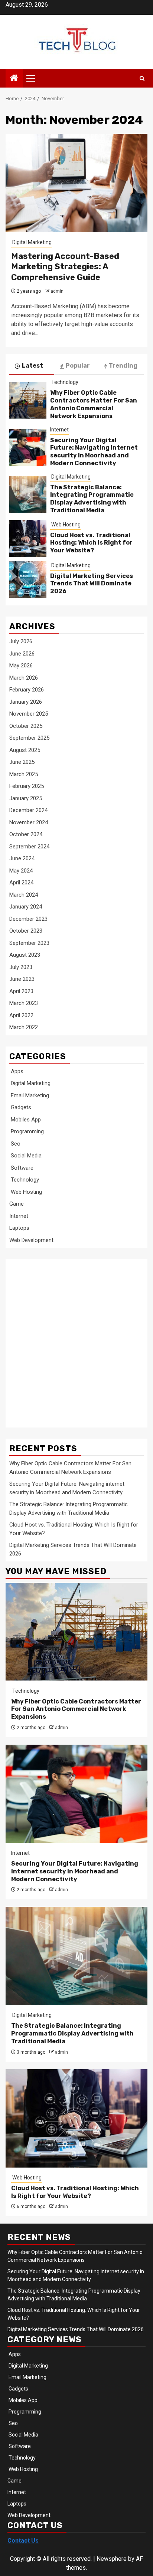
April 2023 (21, 991)
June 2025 (22, 762)
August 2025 (25, 750)
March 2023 (24, 1003)
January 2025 (26, 798)
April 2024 (21, 883)
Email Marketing (29, 1095)
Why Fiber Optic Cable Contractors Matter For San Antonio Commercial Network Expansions (94, 404)
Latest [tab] (32, 366)
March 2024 (24, 895)
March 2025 (24, 774)
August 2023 (25, 955)
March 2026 (24, 678)
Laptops (19, 1228)
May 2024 (21, 871)
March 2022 (24, 1027)
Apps (16, 1071)
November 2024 (29, 822)
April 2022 (21, 1015)
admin (57, 291)
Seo (15, 1144)
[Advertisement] (76, 1339)
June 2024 (22, 858)
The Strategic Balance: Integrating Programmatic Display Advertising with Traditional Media (92, 499)
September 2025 (29, 738)
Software (21, 1168)
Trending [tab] (123, 366)
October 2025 (26, 726)
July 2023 (21, 967)
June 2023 (22, 979)
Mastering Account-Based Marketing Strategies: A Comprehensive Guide (65, 267)
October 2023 (26, 931)
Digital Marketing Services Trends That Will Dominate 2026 (92, 584)
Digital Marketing (31, 242)
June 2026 (22, 654)
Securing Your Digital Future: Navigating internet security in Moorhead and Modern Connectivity (94, 452)
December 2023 (28, 919)
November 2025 (29, 714)
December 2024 (28, 810)
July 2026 (21, 641)
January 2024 (26, 907)
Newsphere (112, 2559)
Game (17, 1204)
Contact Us (23, 2541)
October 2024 (26, 834)
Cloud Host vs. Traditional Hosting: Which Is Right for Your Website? (91, 543)
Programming (27, 1131)
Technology (64, 382)
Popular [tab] (78, 366)
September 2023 (29, 943)
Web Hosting (65, 525)
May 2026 (21, 666)
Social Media (25, 1156)
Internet (59, 430)
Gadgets (20, 1107)
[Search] (142, 78)
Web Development (31, 1240)
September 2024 (29, 847)
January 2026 (26, 702)
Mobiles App (25, 1120)
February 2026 (27, 690)
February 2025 (27, 786)
